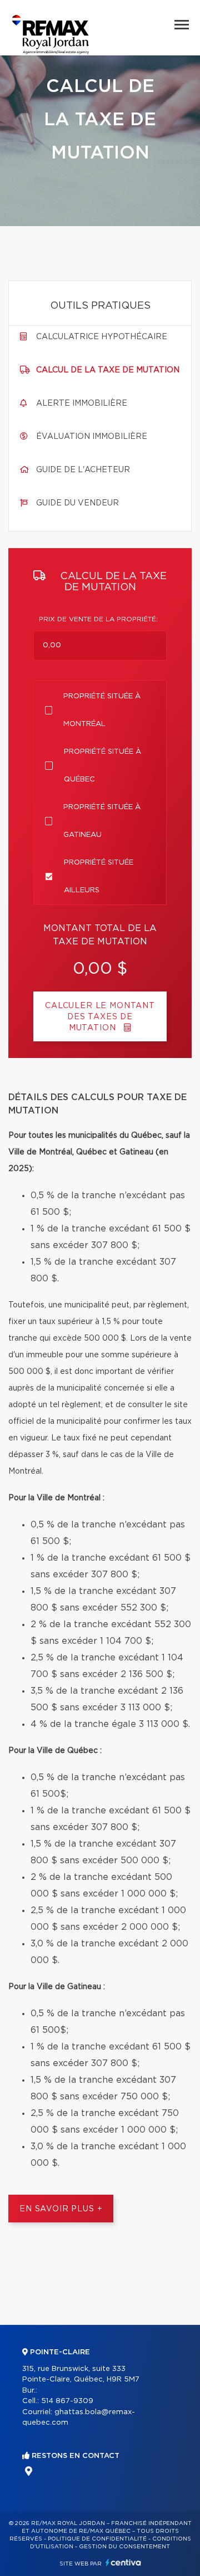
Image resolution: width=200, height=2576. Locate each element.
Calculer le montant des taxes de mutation (100, 1017)
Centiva (123, 2562)
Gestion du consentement (124, 2547)
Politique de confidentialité (97, 2539)
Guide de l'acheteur (83, 470)
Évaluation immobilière (92, 437)
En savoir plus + (61, 2209)
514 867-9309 (67, 2401)
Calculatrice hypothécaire (102, 337)
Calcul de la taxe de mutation (108, 370)
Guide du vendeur (77, 503)
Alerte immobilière (82, 403)
